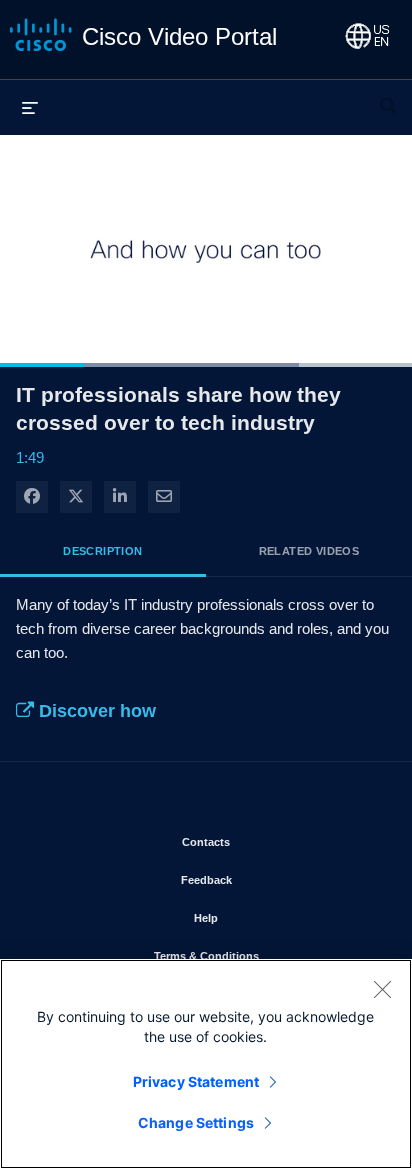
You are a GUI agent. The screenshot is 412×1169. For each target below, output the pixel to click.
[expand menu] (30, 107)
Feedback (265, 879)
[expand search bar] (388, 97)
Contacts (264, 841)
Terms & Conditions (265, 955)
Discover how (95, 711)
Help (264, 917)
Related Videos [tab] (309, 551)
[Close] (382, 989)
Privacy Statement (196, 1081)
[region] (206, 1064)
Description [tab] (102, 551)
